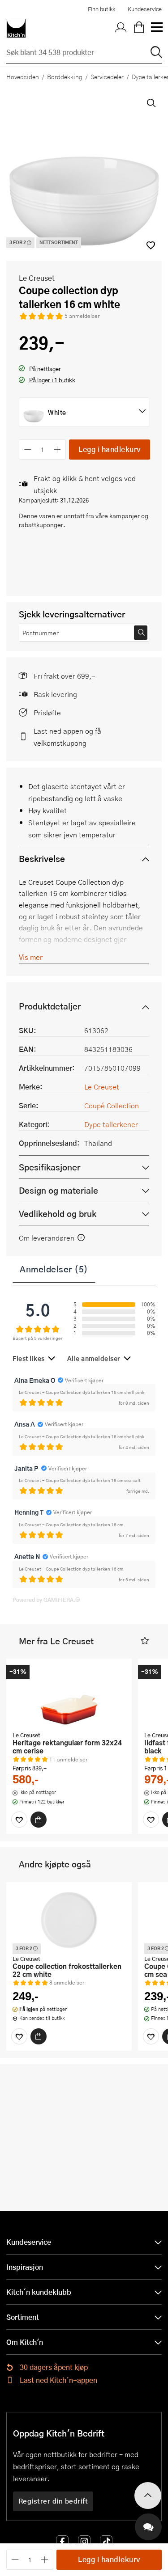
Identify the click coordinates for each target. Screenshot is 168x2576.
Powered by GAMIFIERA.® (46, 1600)
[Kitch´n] (16, 28)
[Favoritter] (19, 1820)
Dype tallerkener (111, 1124)
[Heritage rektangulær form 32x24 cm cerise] (69, 1696)
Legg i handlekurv (110, 449)
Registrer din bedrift (53, 2501)
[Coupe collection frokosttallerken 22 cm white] (69, 1920)
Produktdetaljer (50, 1006)
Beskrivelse (42, 859)
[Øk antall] (58, 450)
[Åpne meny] (156, 28)
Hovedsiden (23, 76)
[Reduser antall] (28, 450)
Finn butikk (101, 9)
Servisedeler (107, 76)
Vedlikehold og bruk (58, 1214)
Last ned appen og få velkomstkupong (67, 737)
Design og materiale (58, 1190)
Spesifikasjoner (50, 1167)
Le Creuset (37, 278)
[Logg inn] (121, 28)
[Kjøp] (39, 1820)
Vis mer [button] (31, 957)
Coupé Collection (112, 1105)
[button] (47, 381)
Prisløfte (47, 712)
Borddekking (65, 76)
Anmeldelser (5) (54, 1269)
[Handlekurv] (139, 28)
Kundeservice (145, 9)
